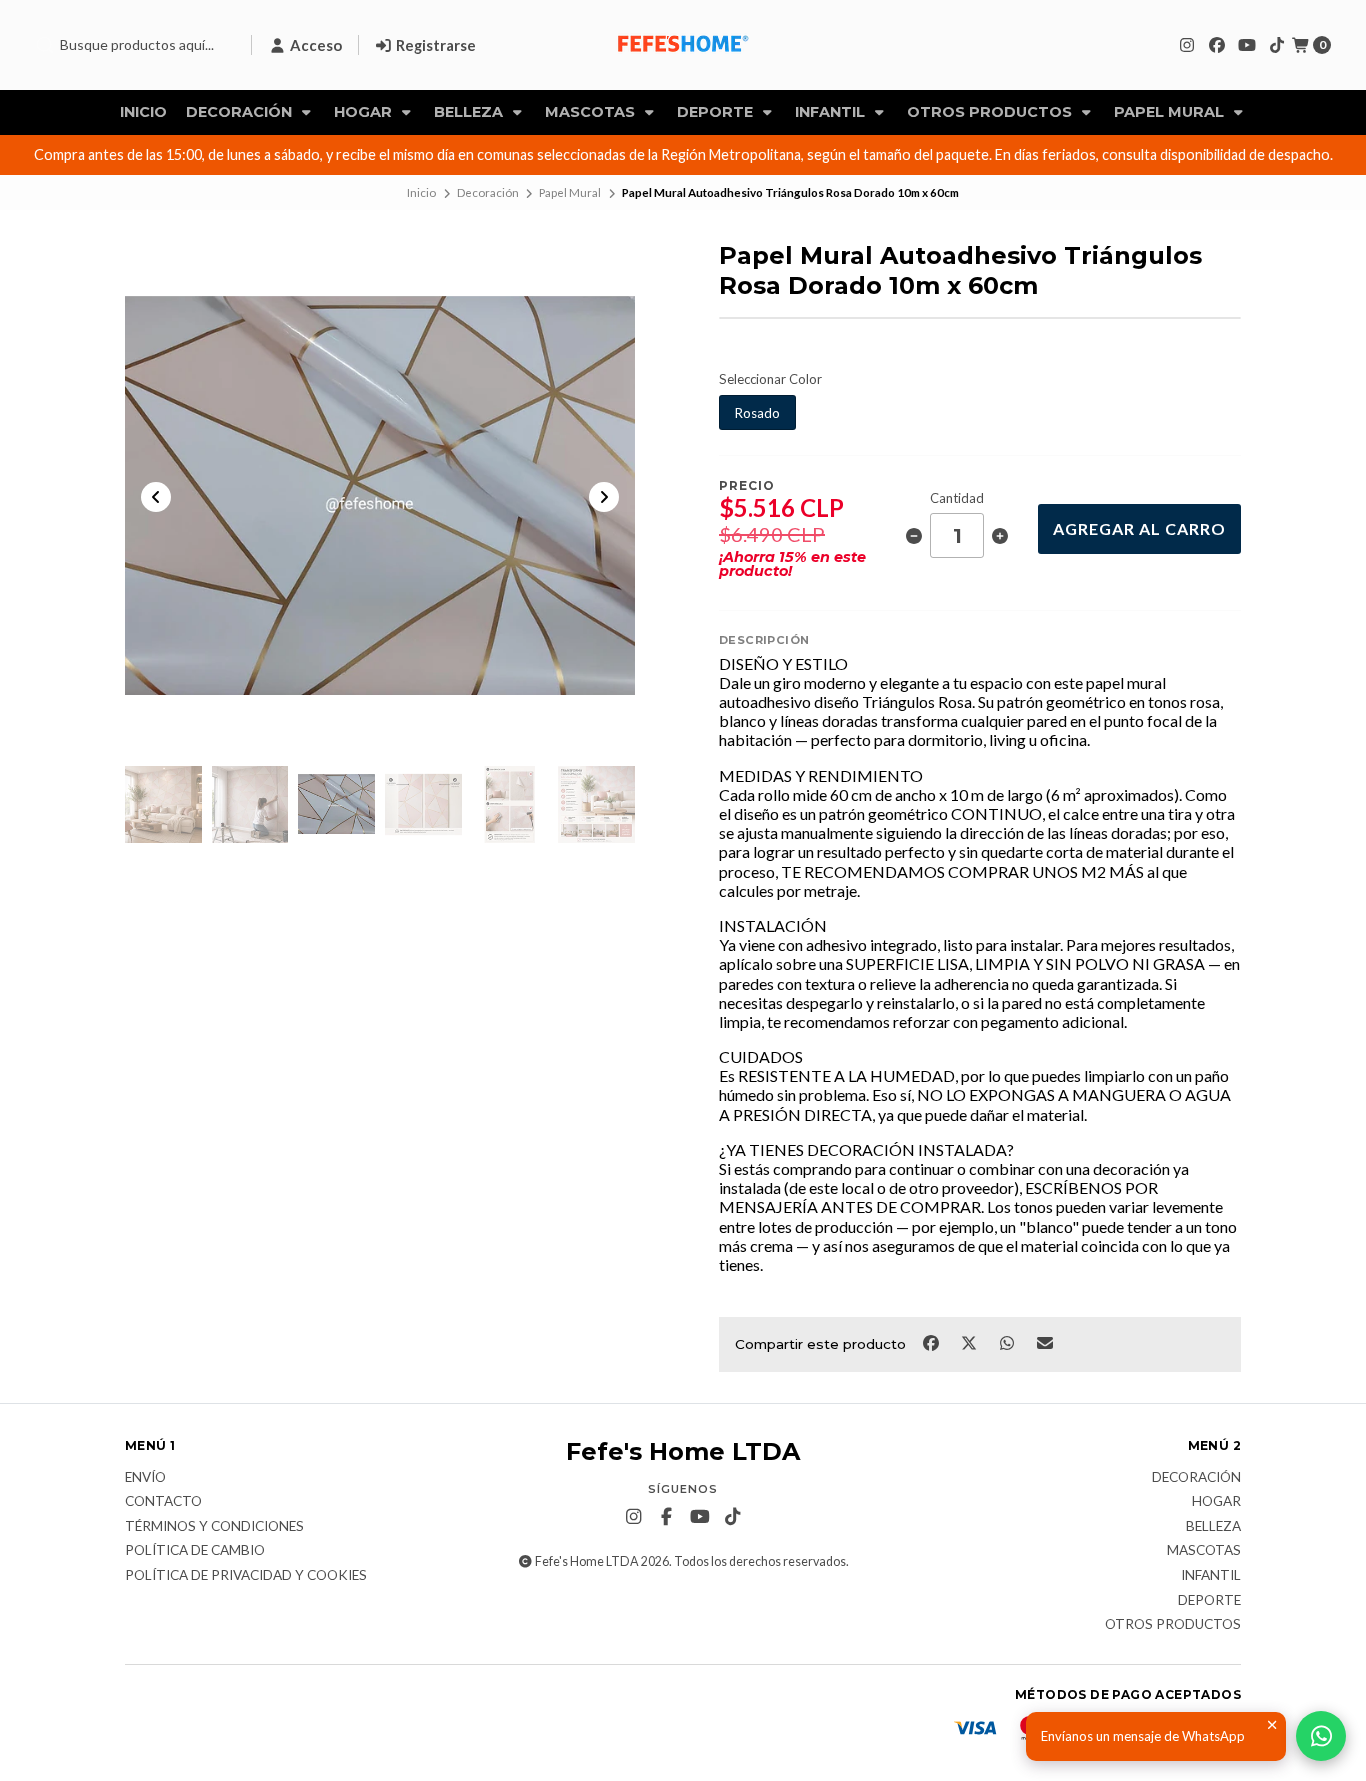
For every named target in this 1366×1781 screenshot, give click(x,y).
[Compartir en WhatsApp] (1008, 1342)
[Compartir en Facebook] (932, 1342)
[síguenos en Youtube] (1247, 44)
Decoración (241, 112)
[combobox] (135, 45)
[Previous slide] (156, 497)
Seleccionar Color (770, 379)
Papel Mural (1171, 112)
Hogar (365, 112)
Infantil (832, 112)
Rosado (757, 413)
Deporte (717, 112)
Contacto (163, 1502)
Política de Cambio (195, 1551)
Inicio (143, 112)
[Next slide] (604, 497)
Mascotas (592, 112)
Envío (145, 1478)
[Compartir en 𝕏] (970, 1342)
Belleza (470, 112)
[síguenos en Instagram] (1187, 44)
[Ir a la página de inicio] (683, 45)
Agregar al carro (1139, 528)
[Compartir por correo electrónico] (1045, 1342)
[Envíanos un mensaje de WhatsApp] (1321, 1736)
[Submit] (45, 45)
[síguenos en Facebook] (1217, 44)
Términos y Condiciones (214, 1527)
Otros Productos (991, 112)
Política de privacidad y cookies (246, 1576)
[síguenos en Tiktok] (1277, 44)
